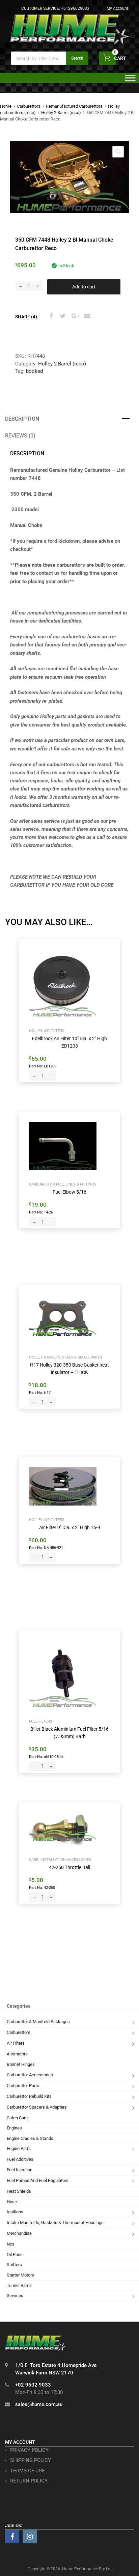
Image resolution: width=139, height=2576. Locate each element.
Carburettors (29, 106)
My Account (117, 8)
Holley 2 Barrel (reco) (61, 113)
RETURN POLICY (29, 2481)
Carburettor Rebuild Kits (29, 2096)
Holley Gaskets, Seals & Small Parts (66, 1357)
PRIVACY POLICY (29, 2450)
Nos (11, 2244)
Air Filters (16, 2043)
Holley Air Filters (47, 1031)
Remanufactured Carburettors (74, 106)
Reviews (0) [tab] (20, 436)
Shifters (14, 2265)
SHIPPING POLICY (31, 2460)
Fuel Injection (20, 2170)
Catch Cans (18, 2118)
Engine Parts (19, 2148)
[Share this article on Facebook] (50, 316)
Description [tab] (22, 419)
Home (6, 106)
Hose (12, 2202)
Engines (14, 2128)
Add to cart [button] (44, 1066)
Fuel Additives (20, 2159)
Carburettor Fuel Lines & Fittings (63, 1184)
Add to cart (84, 287)
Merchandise (19, 2233)
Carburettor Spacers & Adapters (37, 2107)
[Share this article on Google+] (74, 316)
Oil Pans (15, 2254)
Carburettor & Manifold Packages (38, 2022)
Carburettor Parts (23, 2086)
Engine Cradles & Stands (30, 2138)
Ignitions (15, 2212)
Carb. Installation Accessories (60, 1860)
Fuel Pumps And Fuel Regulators (38, 2180)
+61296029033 (75, 8)
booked (34, 371)
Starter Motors (20, 2275)
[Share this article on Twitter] (62, 316)
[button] (118, 152)
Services (15, 2296)
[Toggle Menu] (130, 80)
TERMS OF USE (27, 2471)
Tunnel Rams (19, 2285)
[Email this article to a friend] (86, 316)
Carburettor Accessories (30, 2075)
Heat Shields (19, 2191)
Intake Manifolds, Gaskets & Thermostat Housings (55, 2222)
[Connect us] (12, 2537)
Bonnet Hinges (21, 2064)
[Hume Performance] (69, 43)
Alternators (17, 2054)
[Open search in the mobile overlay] (50, 58)
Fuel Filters (41, 1721)
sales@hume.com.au (39, 2404)
